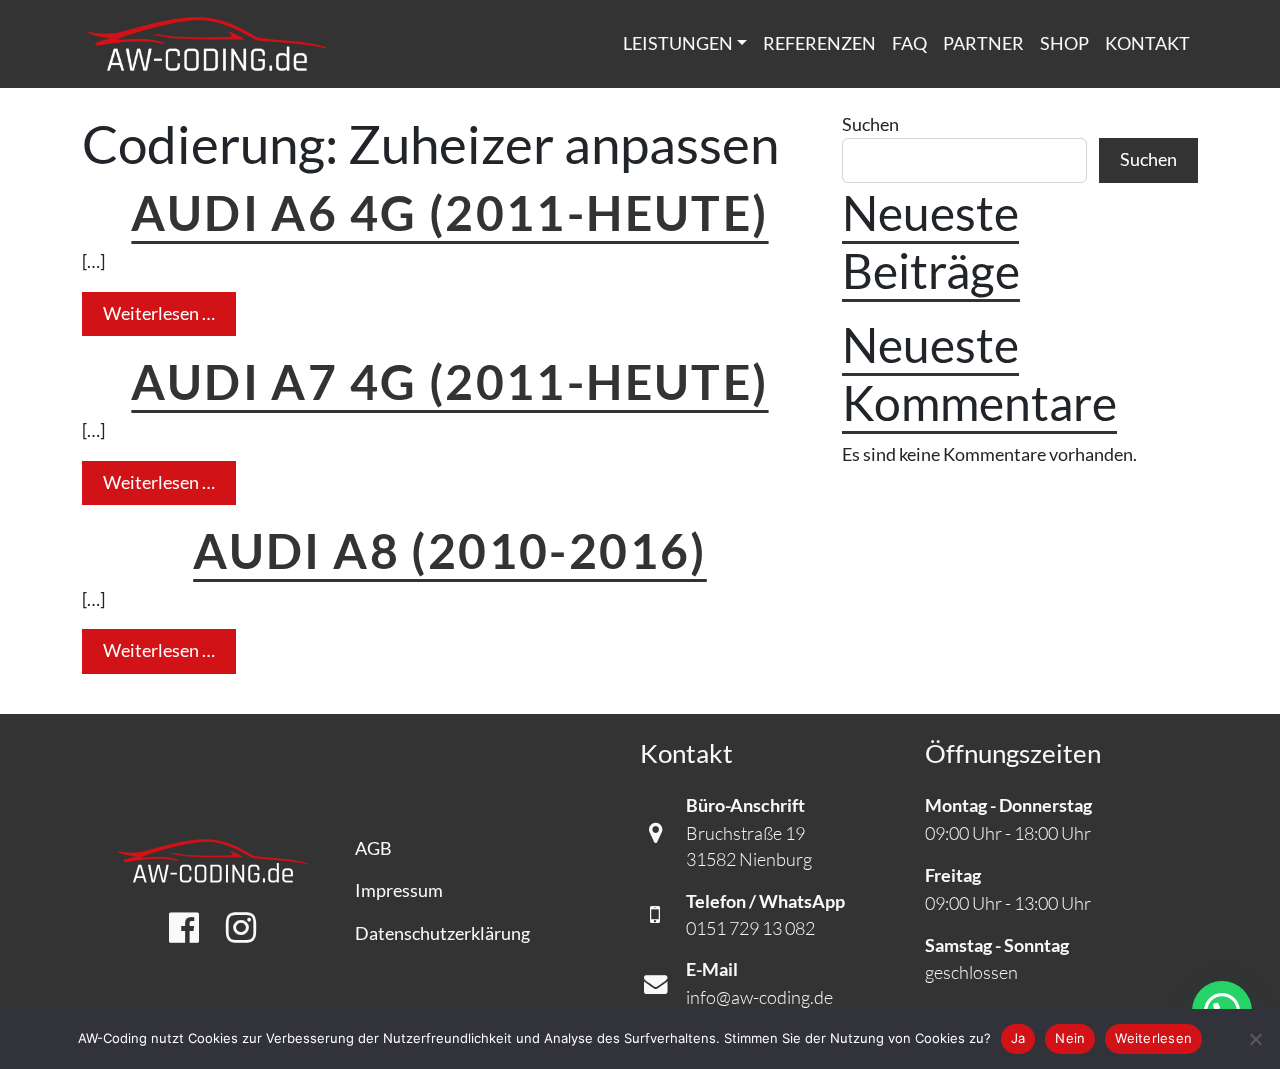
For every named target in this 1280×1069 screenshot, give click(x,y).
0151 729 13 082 (750, 928)
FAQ (909, 43)
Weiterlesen (1153, 1038)
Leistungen (678, 43)
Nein (1070, 1038)
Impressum (399, 890)
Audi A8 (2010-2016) (450, 550)
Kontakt (1147, 43)
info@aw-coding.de (759, 997)
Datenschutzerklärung (442, 933)
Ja (1018, 1038)
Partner (983, 43)
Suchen (870, 124)
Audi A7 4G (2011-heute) (449, 381)
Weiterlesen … (169, 313)
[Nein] (1255, 1039)
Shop (1064, 43)
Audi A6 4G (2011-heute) (449, 212)
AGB (373, 848)
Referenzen (819, 43)
